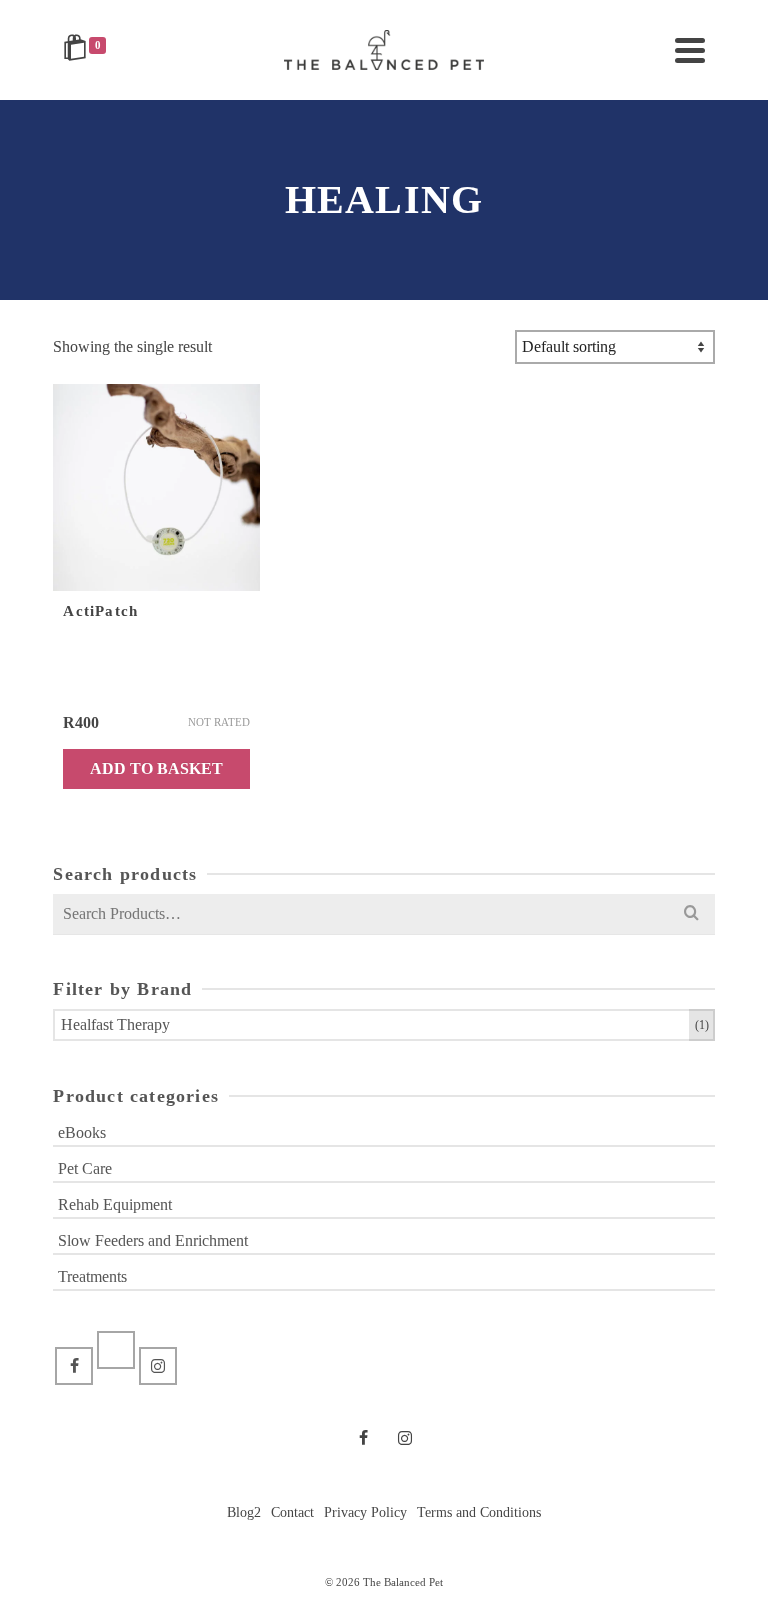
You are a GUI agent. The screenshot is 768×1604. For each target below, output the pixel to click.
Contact (292, 1512)
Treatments (92, 1276)
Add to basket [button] (156, 768)
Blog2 (244, 1512)
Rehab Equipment (115, 1204)
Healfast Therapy (115, 1024)
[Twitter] (116, 1350)
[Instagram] (158, 1366)
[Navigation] (690, 50)
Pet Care (85, 1168)
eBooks (82, 1132)
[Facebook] (74, 1366)
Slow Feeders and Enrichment (153, 1240)
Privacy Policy (365, 1512)
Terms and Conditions (479, 1512)
